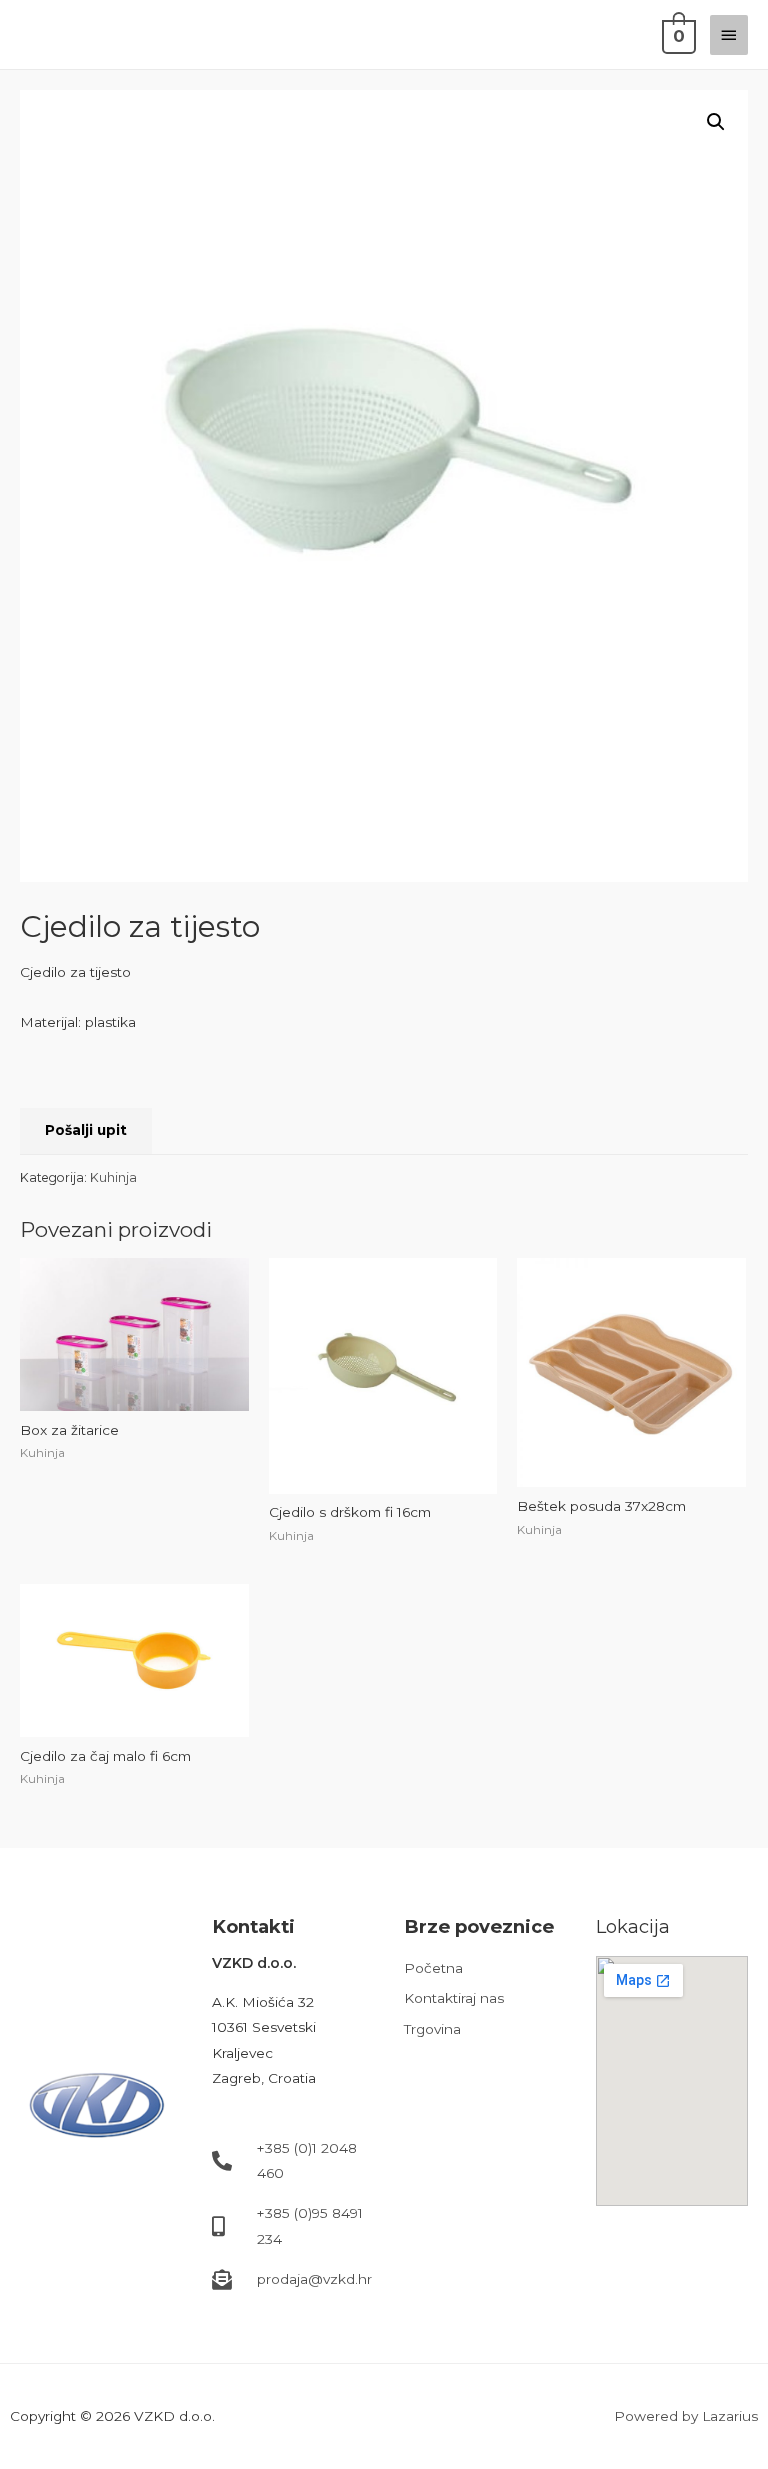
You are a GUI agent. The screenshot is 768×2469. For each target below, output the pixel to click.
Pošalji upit (86, 1130)
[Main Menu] (729, 35)
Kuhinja (113, 1177)
